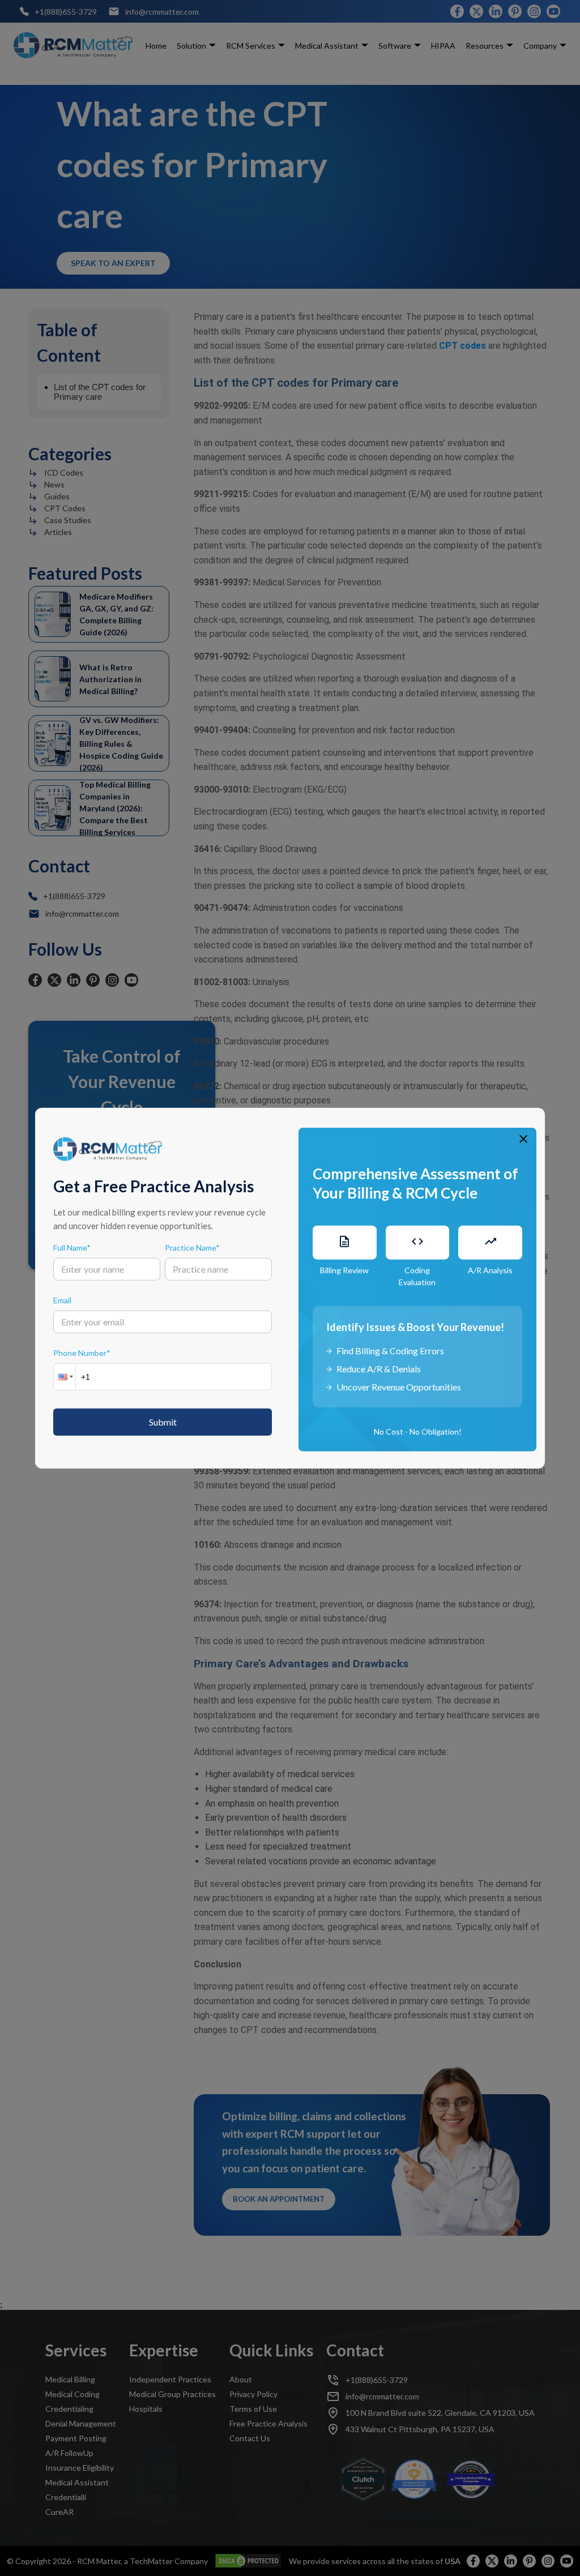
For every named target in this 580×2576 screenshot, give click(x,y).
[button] (65, 1376)
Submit (163, 1421)
